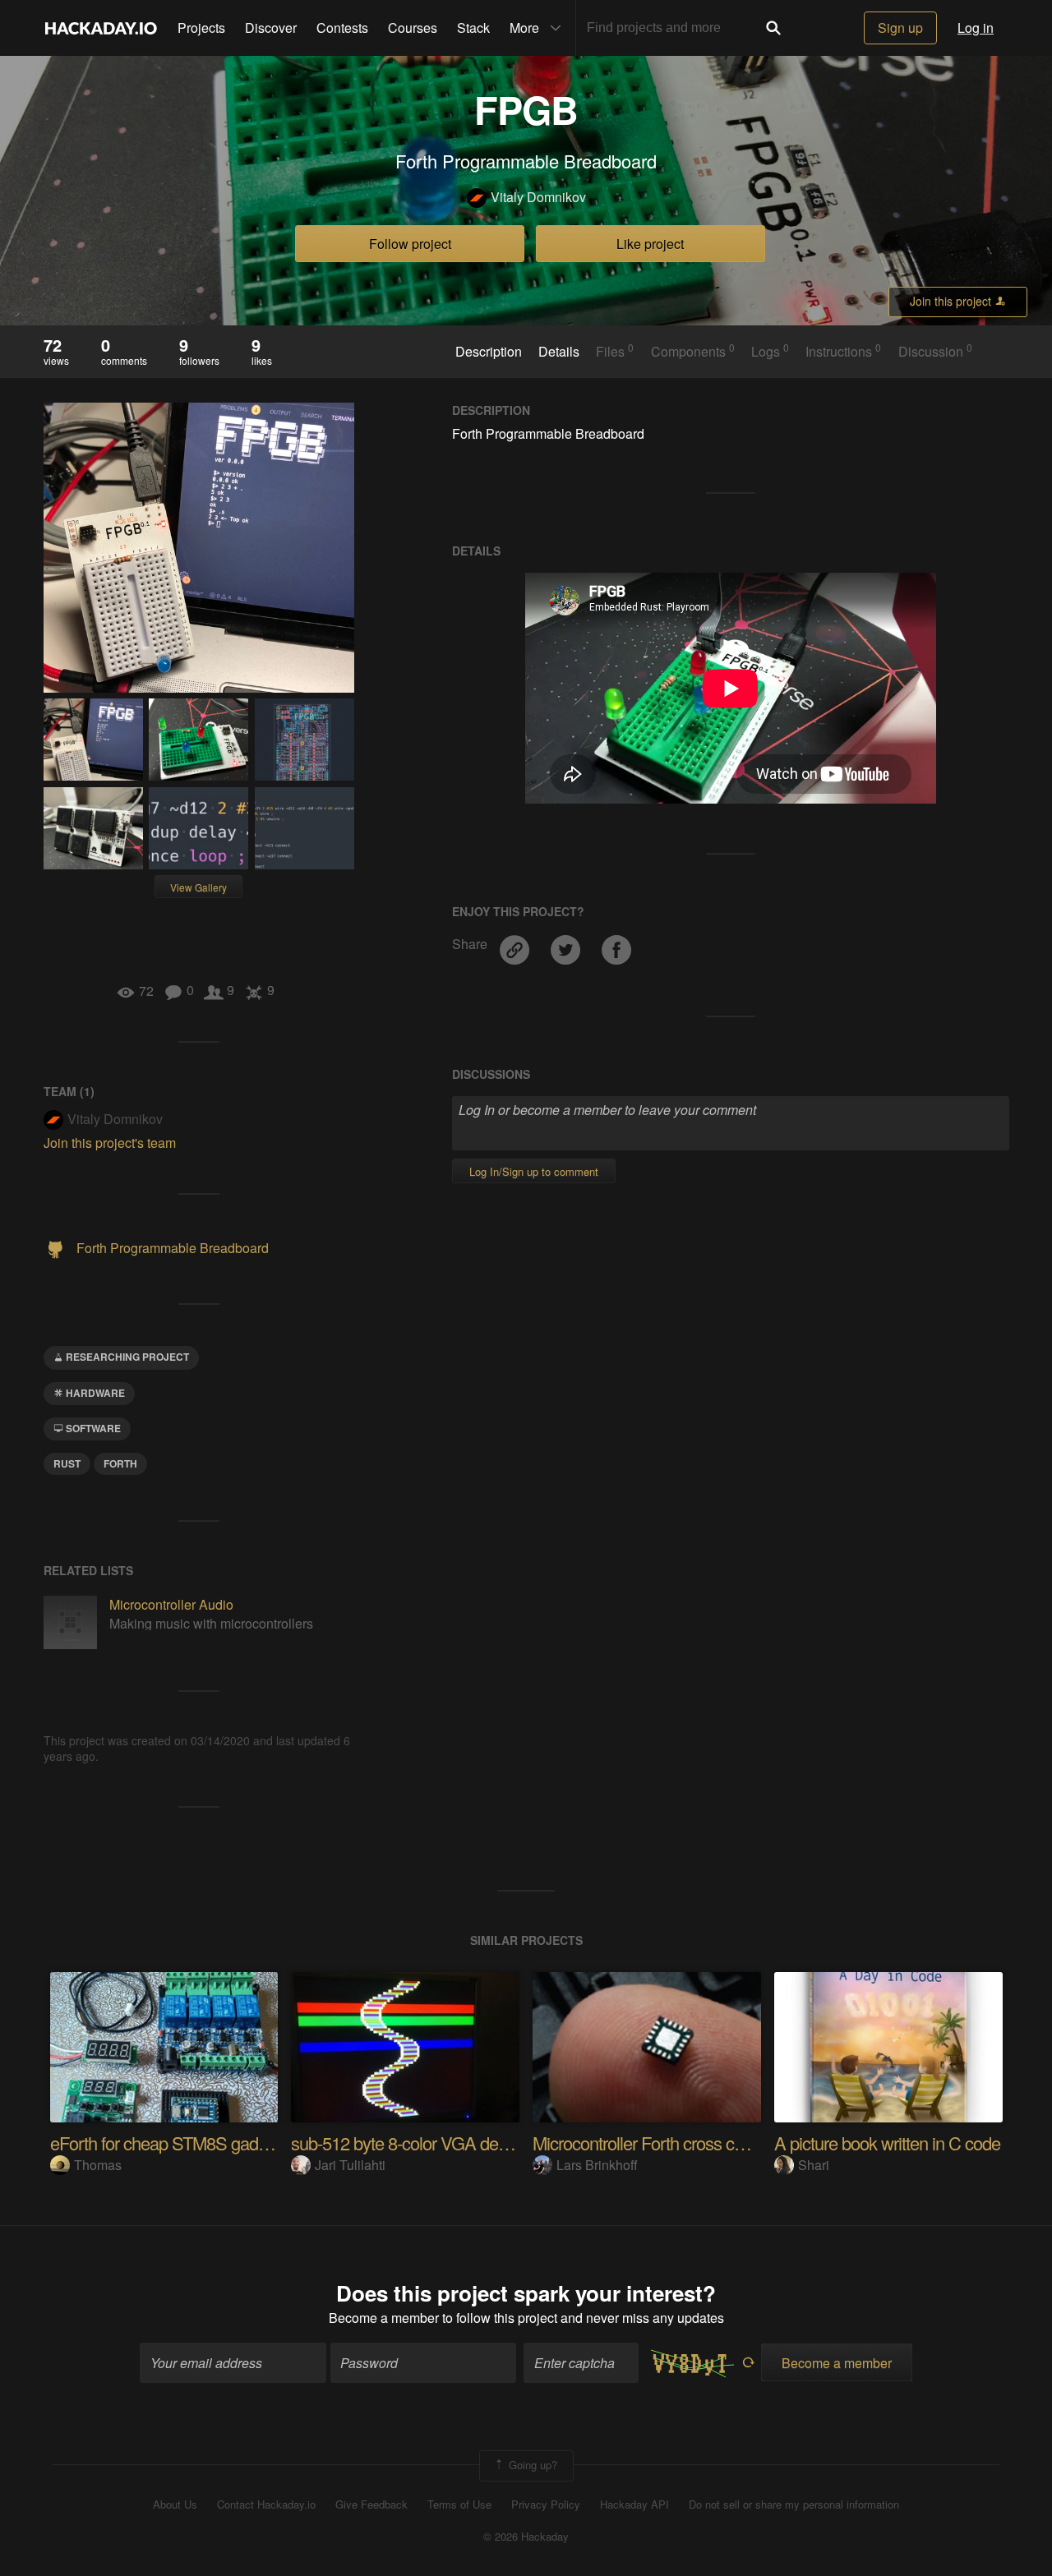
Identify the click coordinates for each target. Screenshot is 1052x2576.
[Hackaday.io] (101, 28)
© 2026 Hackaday (526, 2537)
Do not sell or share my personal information (794, 2505)
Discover (271, 28)
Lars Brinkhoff (597, 2165)
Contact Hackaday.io (266, 2505)
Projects (201, 28)
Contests (342, 28)
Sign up (900, 28)
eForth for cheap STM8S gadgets (169, 2143)
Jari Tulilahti (350, 2165)
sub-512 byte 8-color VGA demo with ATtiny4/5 (458, 2143)
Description (489, 352)
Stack (473, 28)
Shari (814, 2165)
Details (559, 352)
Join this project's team (110, 1143)
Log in (976, 28)
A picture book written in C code (887, 2143)
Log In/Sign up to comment (534, 1171)
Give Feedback (371, 2505)
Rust (67, 1463)
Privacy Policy (546, 2505)
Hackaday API (634, 2505)
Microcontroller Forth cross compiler (660, 2143)
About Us (175, 2505)
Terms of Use (459, 2505)
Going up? (531, 2464)
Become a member (384, 2318)
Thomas (98, 2165)
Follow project (410, 244)
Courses (413, 28)
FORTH (120, 1463)
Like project (650, 244)
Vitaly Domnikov (538, 197)
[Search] (773, 28)
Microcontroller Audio (171, 1604)
